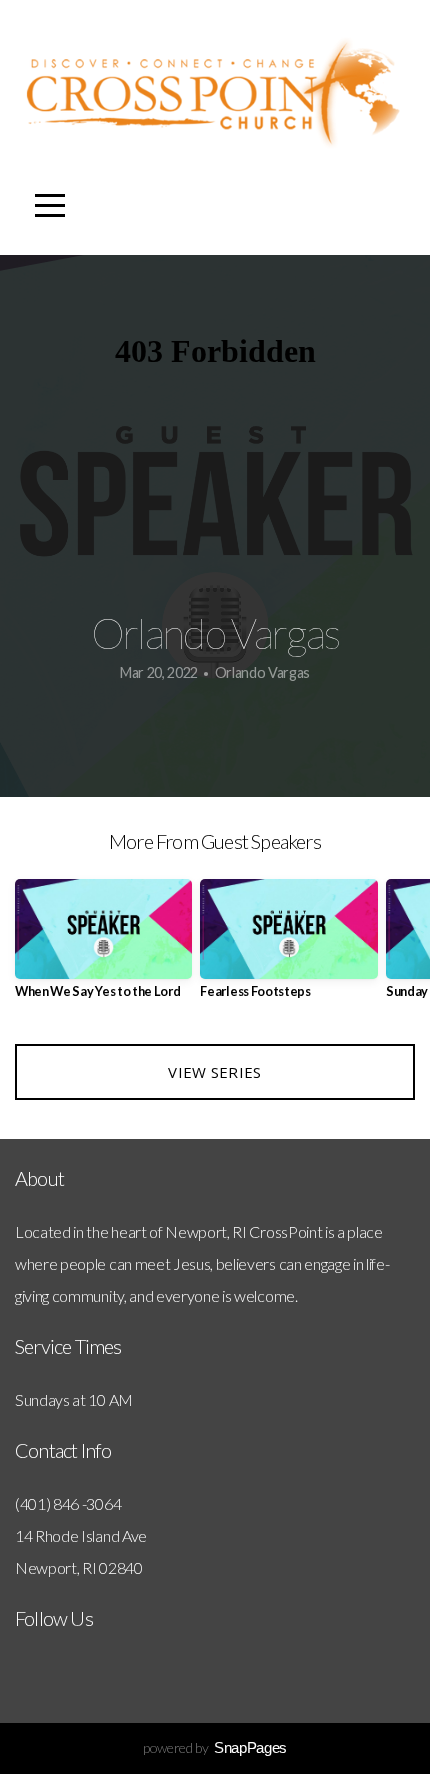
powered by (215, 1747)
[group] (103, 946)
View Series (214, 1072)
